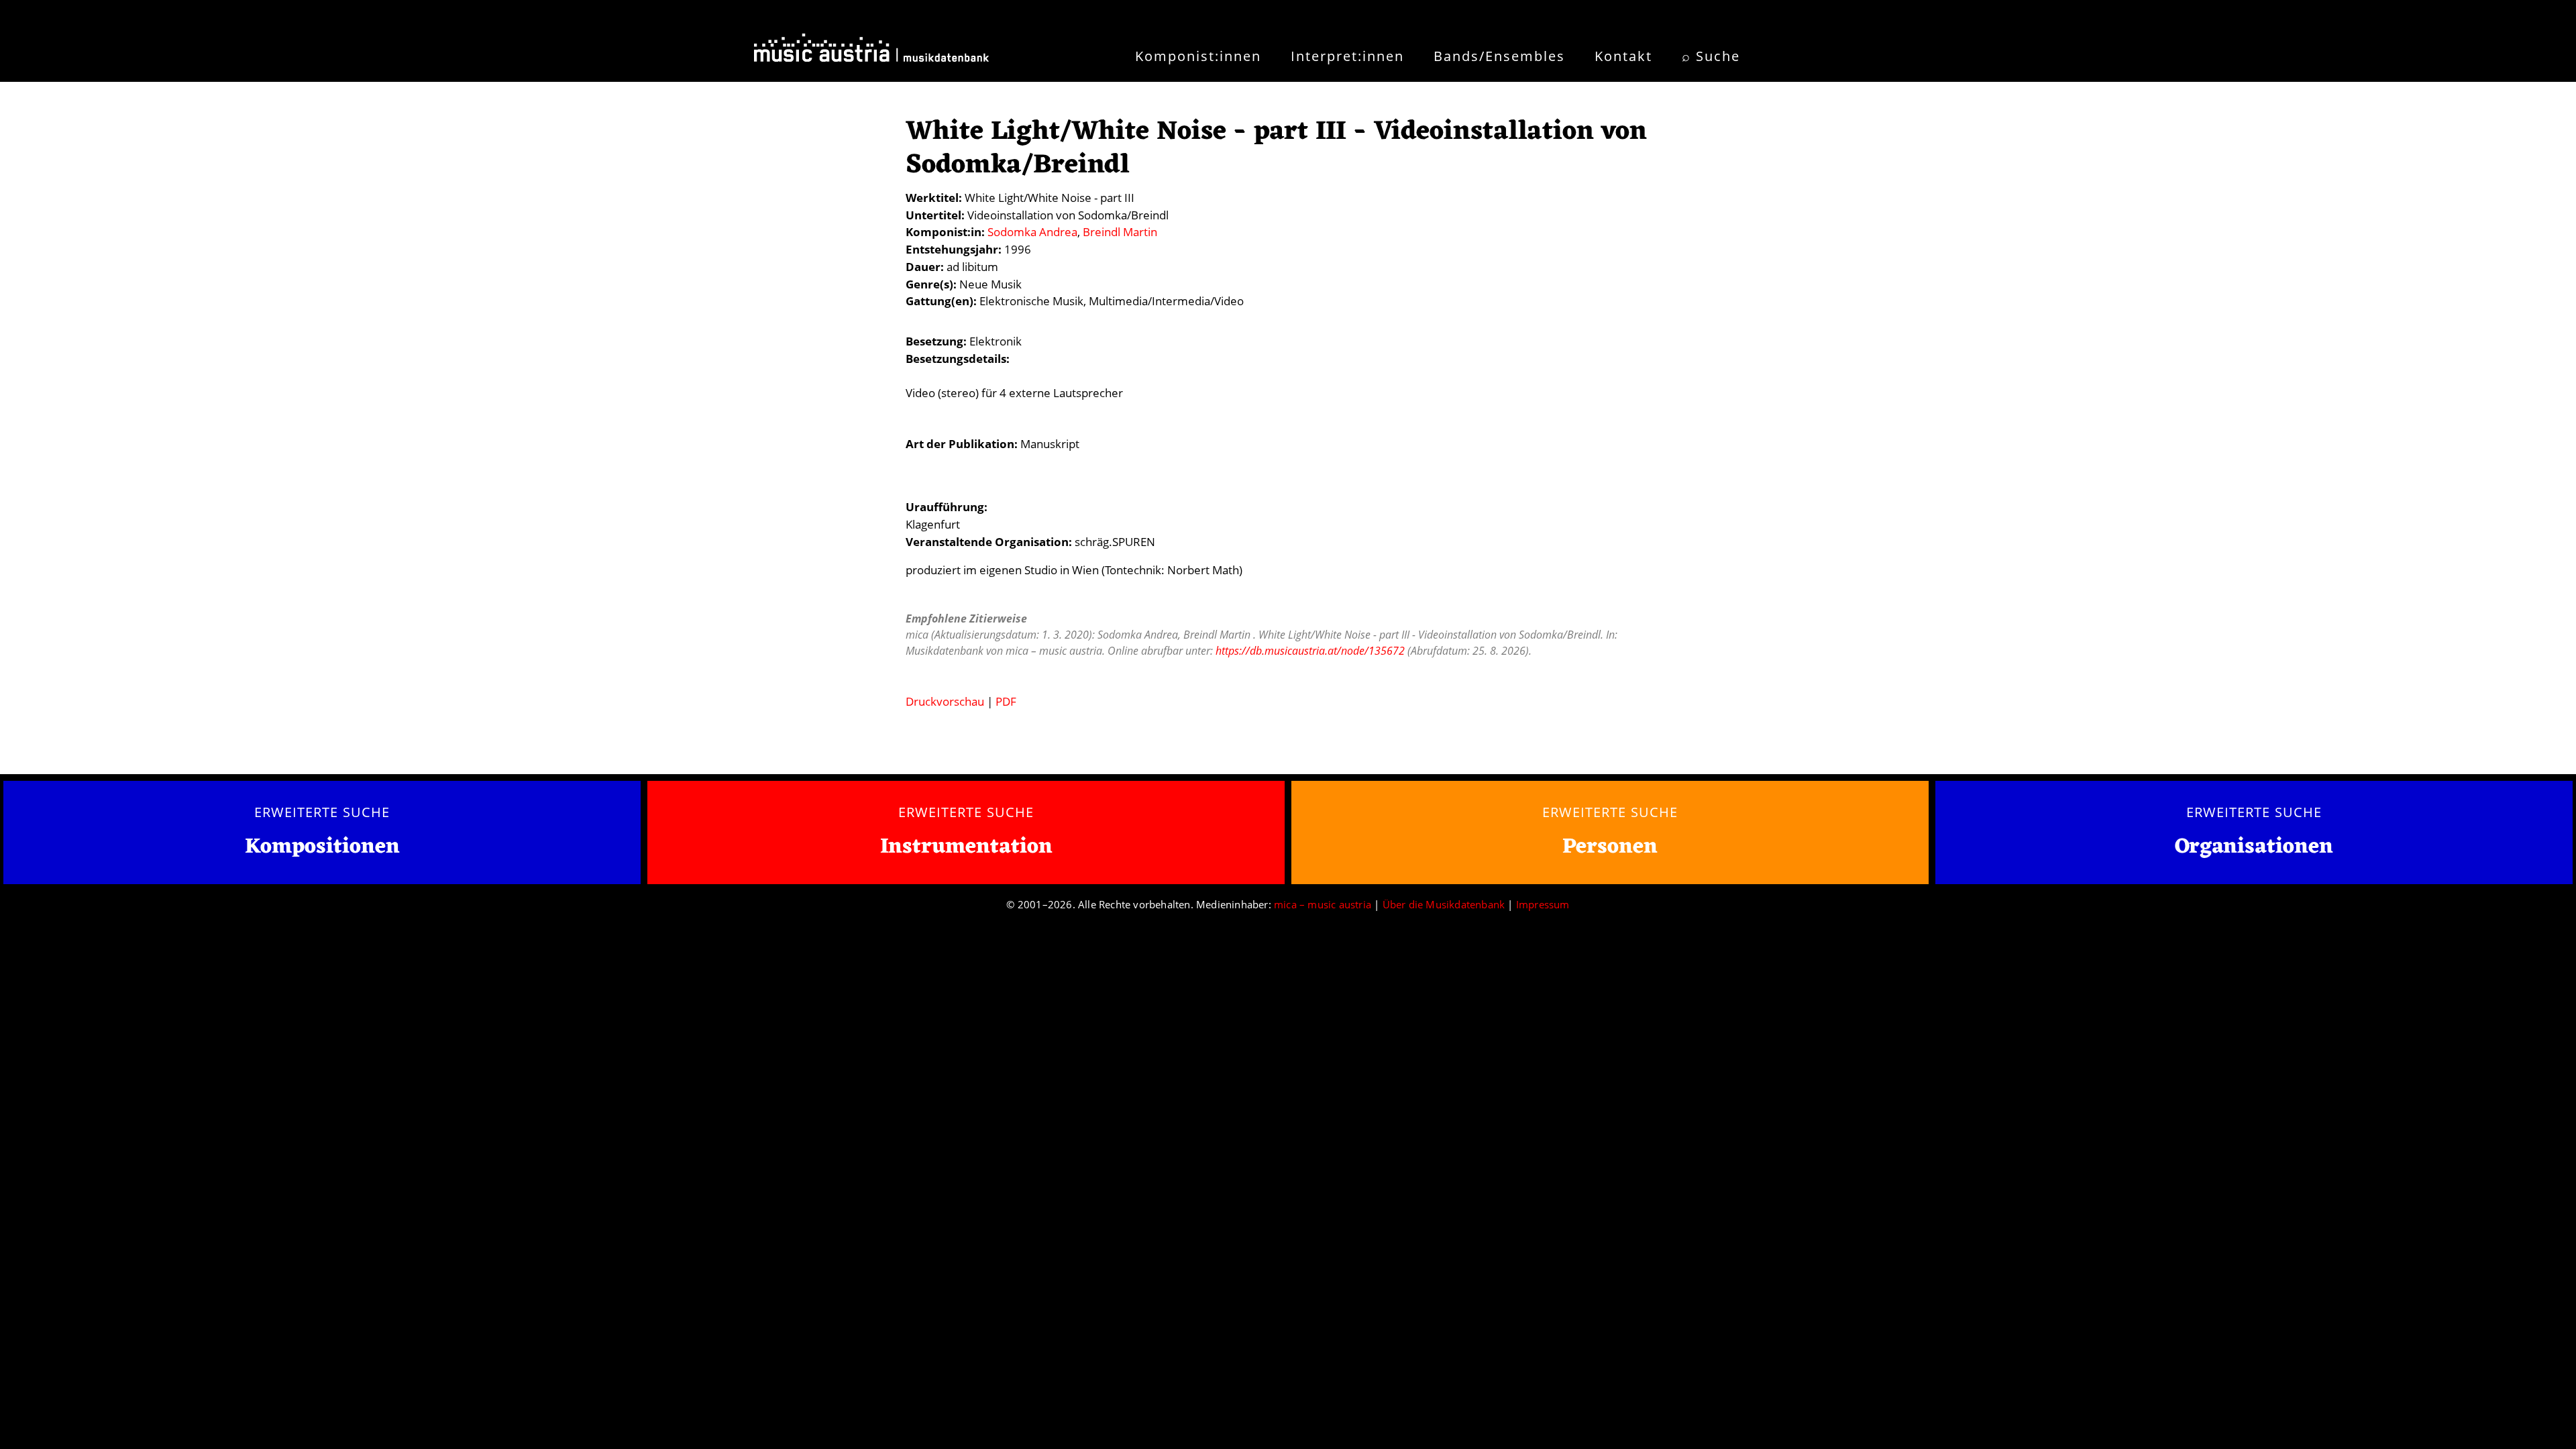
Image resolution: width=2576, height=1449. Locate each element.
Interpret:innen (1347, 56)
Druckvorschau (945, 701)
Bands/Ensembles (1499, 56)
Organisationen (2254, 847)
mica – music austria (1323, 904)
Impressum (1543, 904)
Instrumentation (966, 847)
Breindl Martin (1120, 232)
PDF (1006, 701)
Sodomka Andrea (1032, 232)
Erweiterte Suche (322, 812)
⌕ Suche (1711, 56)
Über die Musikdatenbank (1444, 904)
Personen (1610, 847)
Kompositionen (322, 848)
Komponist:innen (1198, 56)
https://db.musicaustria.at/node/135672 (1310, 651)
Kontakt (1623, 56)
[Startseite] (871, 52)
